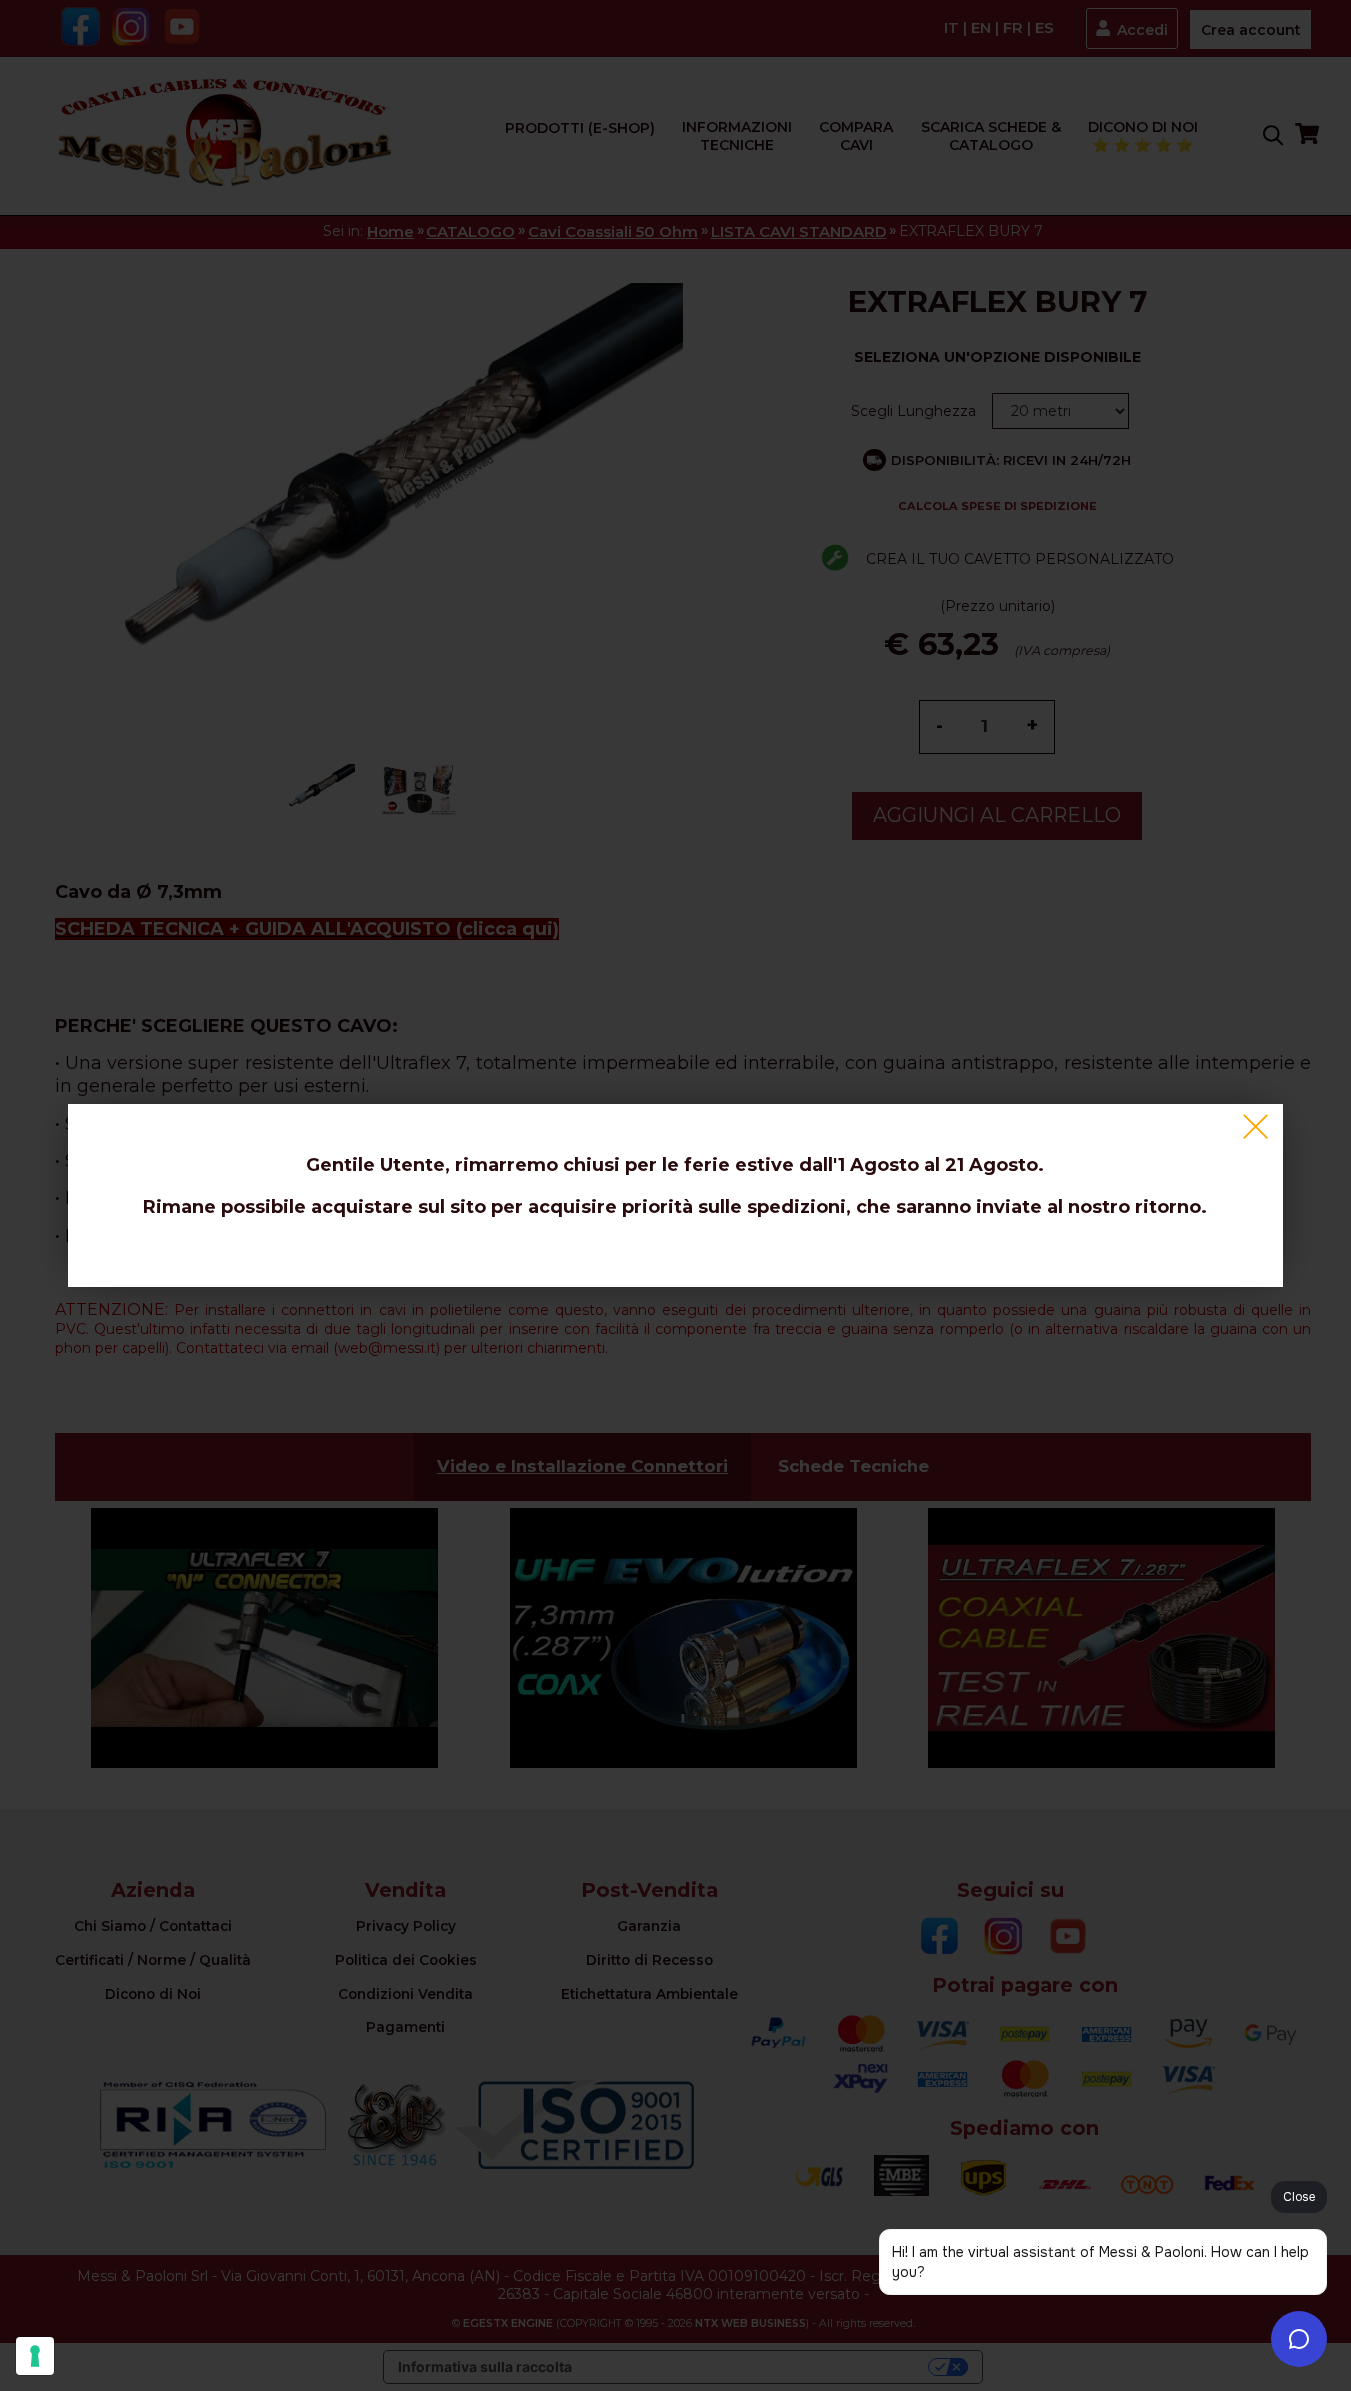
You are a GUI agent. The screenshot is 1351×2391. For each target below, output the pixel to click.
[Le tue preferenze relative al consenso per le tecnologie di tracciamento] (35, 2356)
